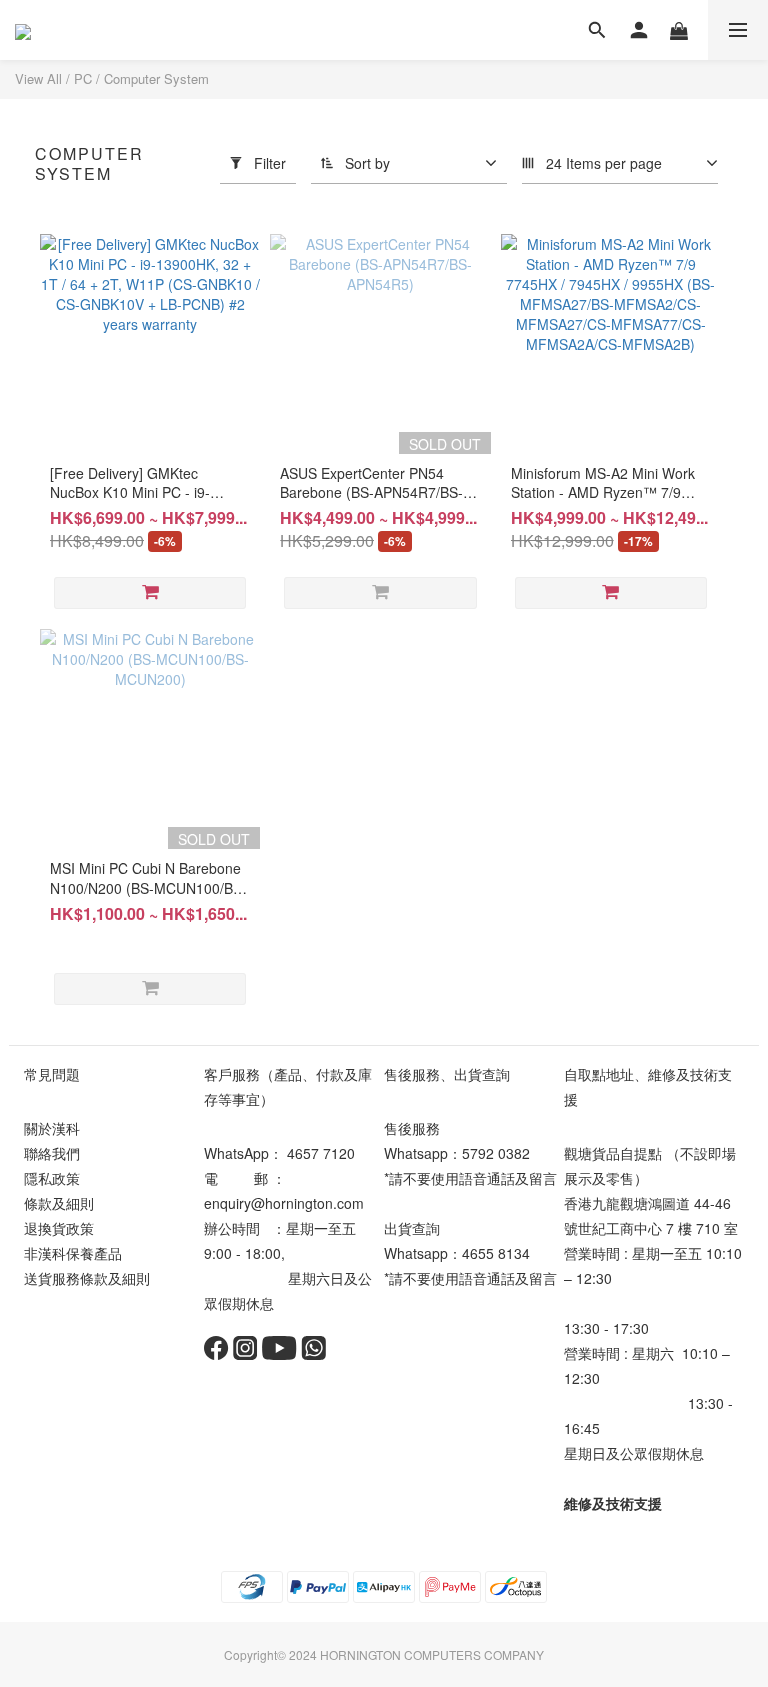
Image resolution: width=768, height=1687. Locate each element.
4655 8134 (496, 1253)
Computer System (156, 78)
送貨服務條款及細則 (87, 1278)
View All (38, 78)
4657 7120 (321, 1153)
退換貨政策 (59, 1228)
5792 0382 (496, 1153)
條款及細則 (59, 1203)
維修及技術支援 (613, 1503)
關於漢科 (52, 1128)
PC (83, 78)
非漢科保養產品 (73, 1253)
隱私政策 (52, 1178)
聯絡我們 (52, 1153)
